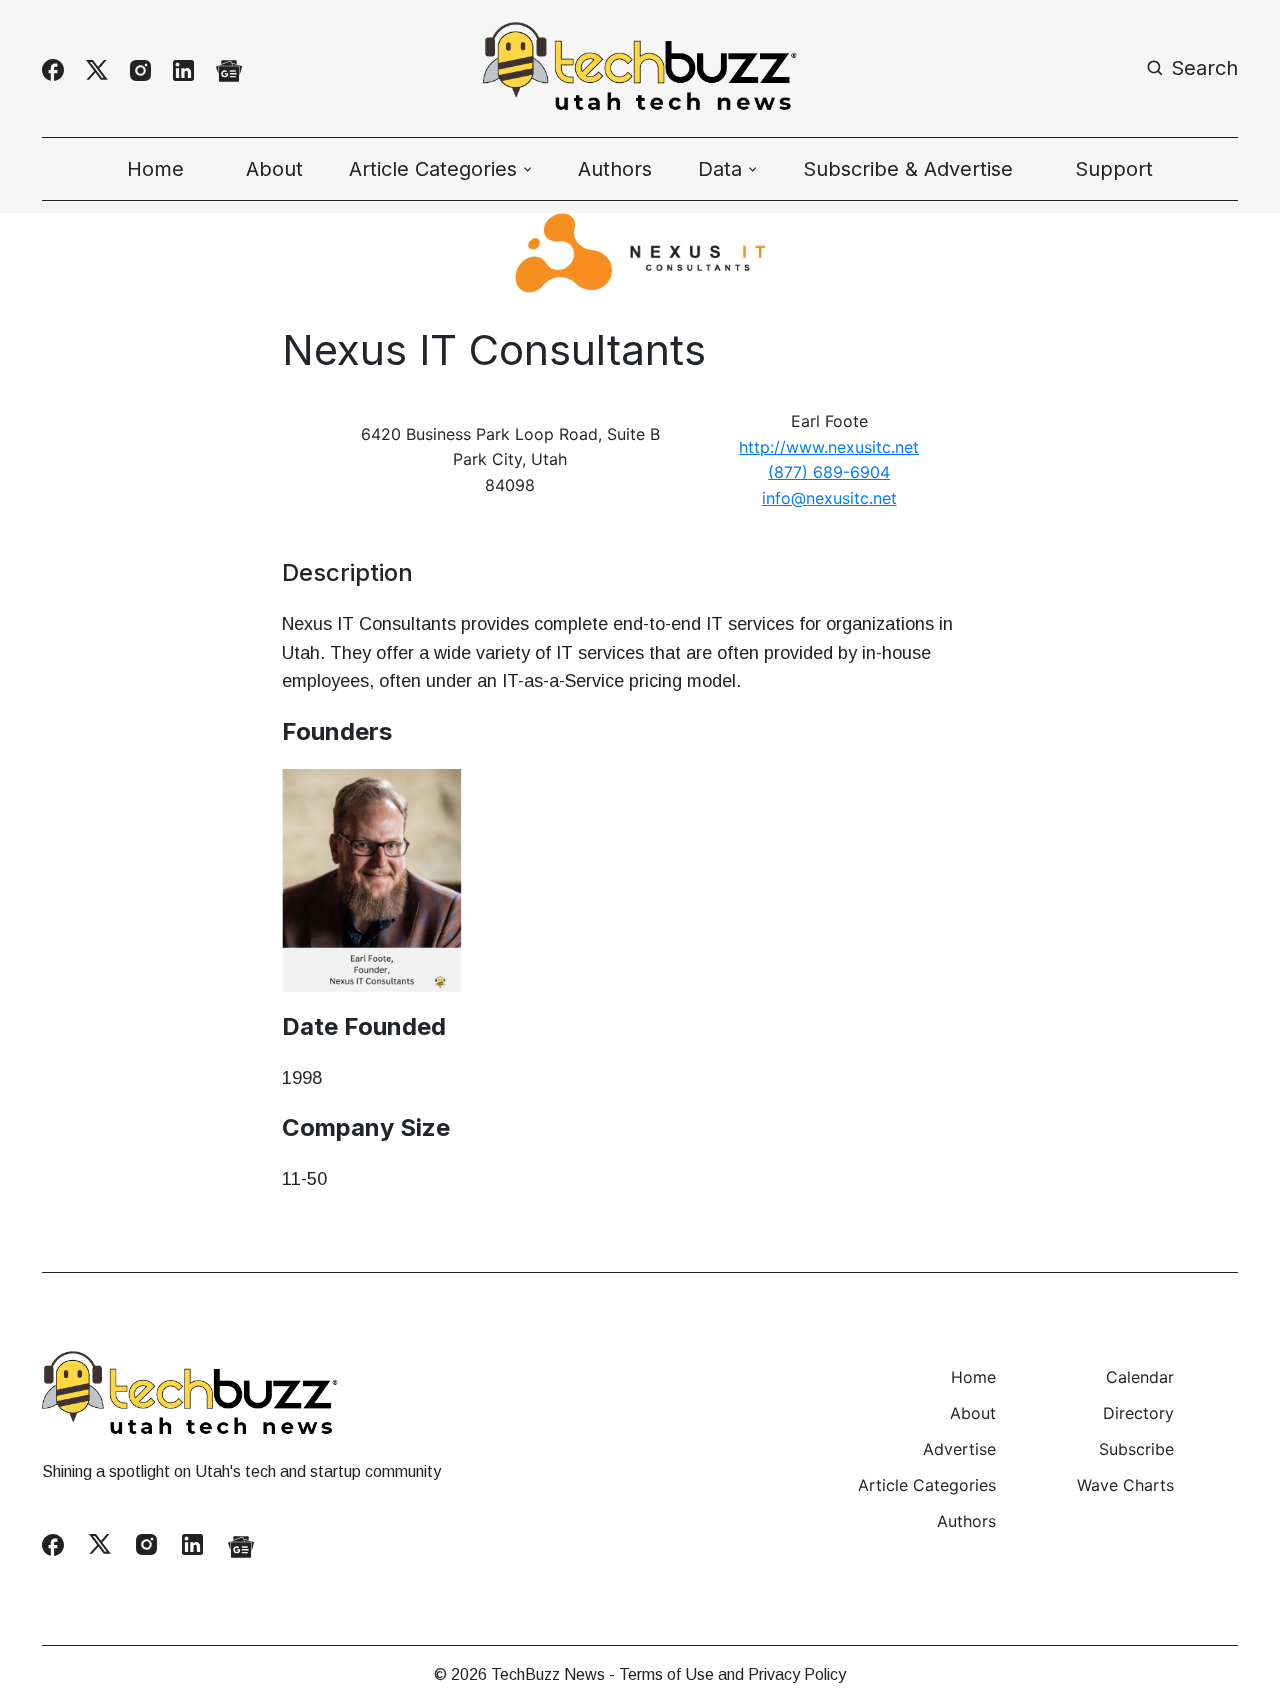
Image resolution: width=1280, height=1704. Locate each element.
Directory (1138, 1413)
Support (1114, 169)
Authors (615, 169)
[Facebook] (53, 70)
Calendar (1140, 1377)
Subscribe (1136, 1449)
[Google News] (229, 70)
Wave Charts (1125, 1485)
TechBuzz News (548, 1674)
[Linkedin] (183, 70)
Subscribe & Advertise (908, 169)
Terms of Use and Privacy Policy (732, 1674)
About (274, 169)
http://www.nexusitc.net (829, 447)
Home (155, 169)
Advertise (959, 1449)
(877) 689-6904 (829, 472)
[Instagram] (140, 70)
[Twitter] (97, 70)
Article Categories (927, 1485)
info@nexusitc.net (829, 498)
